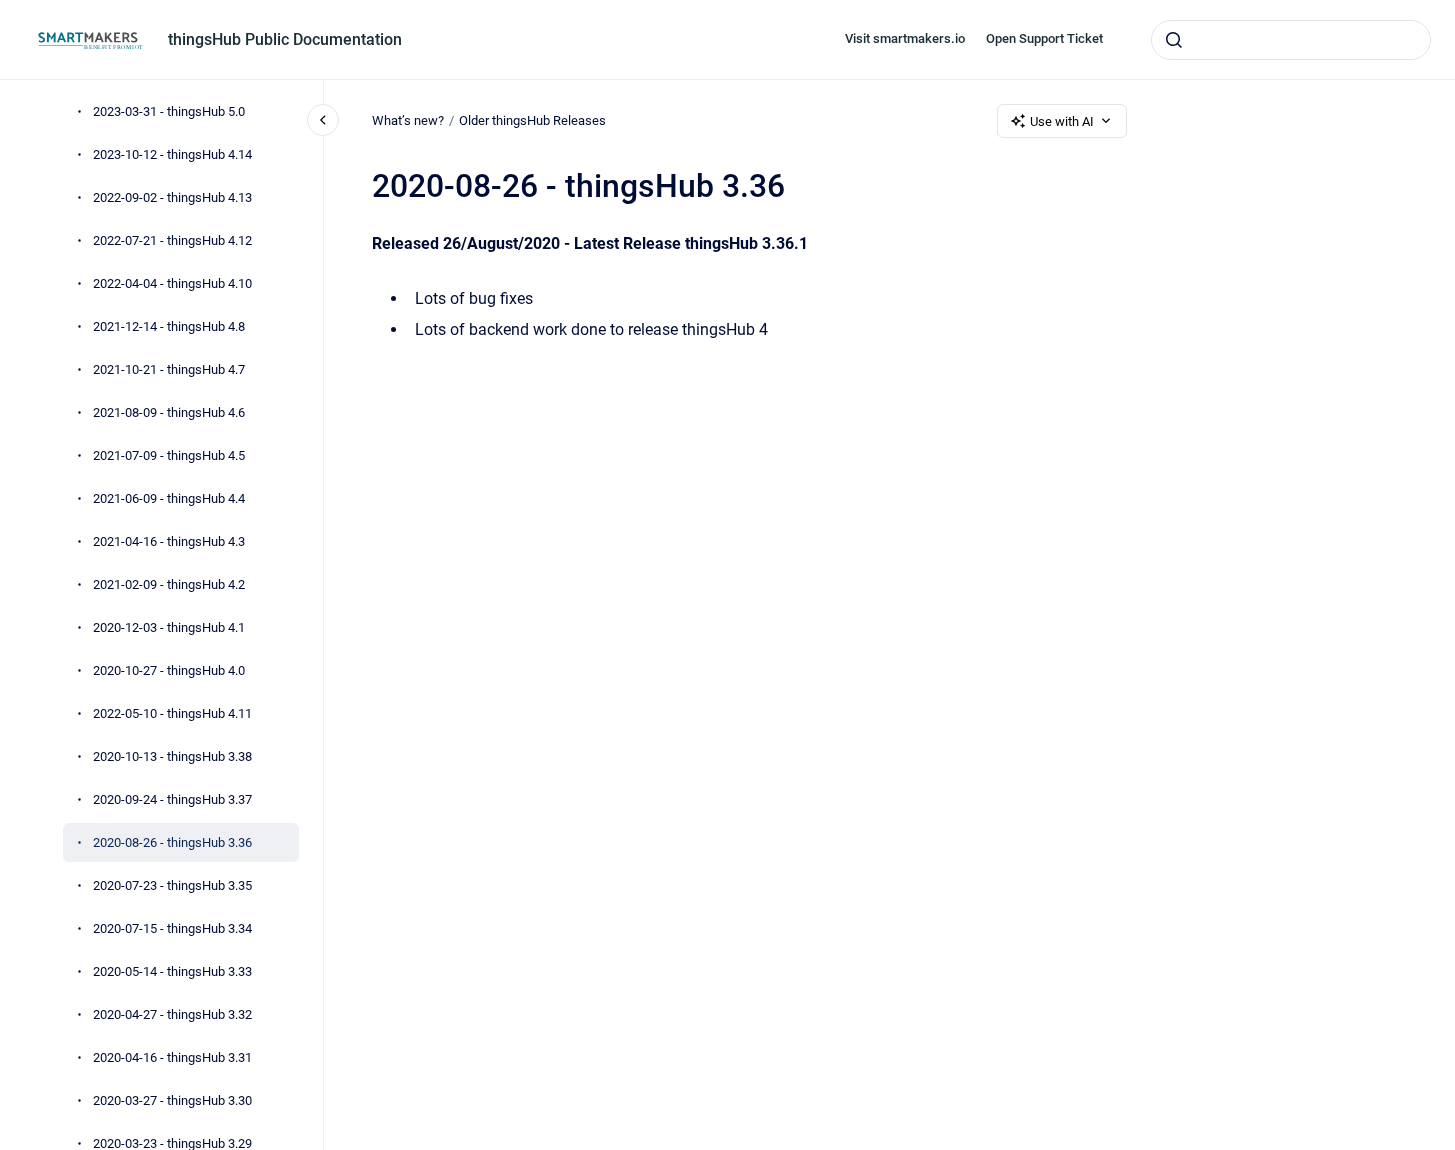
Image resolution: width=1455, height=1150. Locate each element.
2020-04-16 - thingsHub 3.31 (172, 1057)
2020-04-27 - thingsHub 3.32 (172, 1014)
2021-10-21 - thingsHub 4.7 (169, 369)
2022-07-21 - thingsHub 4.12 (172, 240)
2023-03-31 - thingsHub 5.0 (169, 111)
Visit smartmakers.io (905, 38)
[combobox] (1291, 40)
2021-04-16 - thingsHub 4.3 (169, 541)
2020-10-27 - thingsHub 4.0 (169, 670)
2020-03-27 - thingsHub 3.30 (172, 1100)
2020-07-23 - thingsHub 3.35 (172, 885)
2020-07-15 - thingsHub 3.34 (172, 928)
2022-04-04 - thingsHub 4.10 (172, 283)
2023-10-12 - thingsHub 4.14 (172, 154)
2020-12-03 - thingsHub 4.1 (169, 627)
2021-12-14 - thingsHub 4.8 (169, 326)
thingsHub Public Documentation (285, 39)
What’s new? (408, 120)
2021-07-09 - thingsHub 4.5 (169, 455)
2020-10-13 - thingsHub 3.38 (172, 756)
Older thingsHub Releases (532, 120)
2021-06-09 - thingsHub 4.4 (169, 498)
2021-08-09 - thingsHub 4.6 (169, 412)
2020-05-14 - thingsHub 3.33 (172, 971)
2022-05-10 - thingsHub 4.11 (172, 713)
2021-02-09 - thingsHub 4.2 (169, 584)
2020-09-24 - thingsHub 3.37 (172, 799)
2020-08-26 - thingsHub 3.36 (172, 842)
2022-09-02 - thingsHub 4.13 (172, 197)
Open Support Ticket (1044, 38)
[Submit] (1174, 40)
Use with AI (1062, 121)
